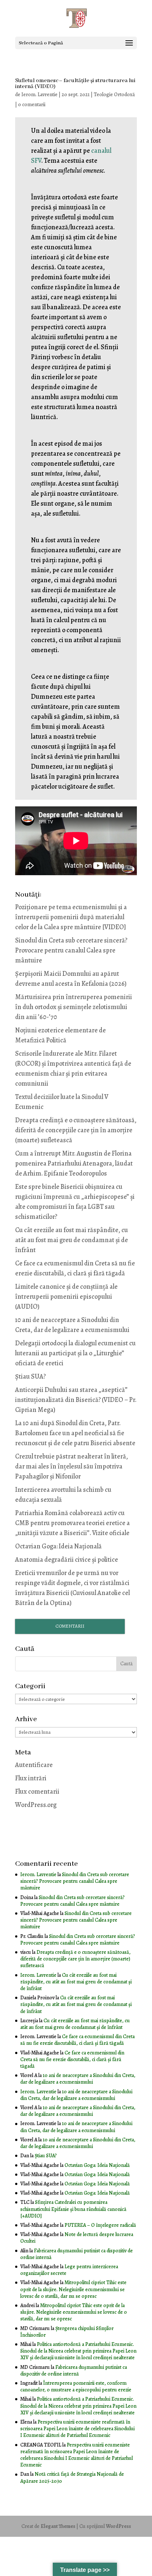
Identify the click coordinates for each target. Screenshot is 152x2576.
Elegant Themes (58, 2526)
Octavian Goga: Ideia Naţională (58, 1546)
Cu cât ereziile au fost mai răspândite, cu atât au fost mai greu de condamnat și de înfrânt (72, 1240)
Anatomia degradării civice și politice (67, 1560)
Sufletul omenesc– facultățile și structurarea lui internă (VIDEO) (75, 84)
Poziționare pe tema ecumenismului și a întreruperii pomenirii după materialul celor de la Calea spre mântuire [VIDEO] (71, 917)
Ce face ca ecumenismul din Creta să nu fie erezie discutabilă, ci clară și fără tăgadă (77, 2040)
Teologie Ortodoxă (114, 95)
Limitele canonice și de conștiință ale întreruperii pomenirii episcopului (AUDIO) (66, 1297)
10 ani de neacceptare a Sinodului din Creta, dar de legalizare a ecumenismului (78, 2079)
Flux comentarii (37, 1791)
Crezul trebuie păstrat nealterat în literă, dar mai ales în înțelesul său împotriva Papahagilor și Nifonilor (72, 1466)
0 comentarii (32, 104)
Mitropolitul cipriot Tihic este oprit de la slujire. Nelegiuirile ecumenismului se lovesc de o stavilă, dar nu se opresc (73, 2289)
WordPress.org (36, 1805)
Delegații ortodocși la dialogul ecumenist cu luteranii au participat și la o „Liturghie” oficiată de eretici (75, 1353)
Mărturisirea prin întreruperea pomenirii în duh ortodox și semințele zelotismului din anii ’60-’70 (74, 1007)
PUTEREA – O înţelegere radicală (100, 2225)
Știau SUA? (30, 1376)
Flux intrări (31, 1778)
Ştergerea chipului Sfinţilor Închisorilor (67, 2332)
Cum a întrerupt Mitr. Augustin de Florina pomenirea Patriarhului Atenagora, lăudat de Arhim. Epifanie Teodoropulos (74, 1163)
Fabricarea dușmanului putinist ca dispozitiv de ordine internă (77, 2254)
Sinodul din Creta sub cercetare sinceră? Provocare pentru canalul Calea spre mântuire (71, 950)
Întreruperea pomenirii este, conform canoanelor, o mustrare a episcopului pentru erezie (76, 2386)
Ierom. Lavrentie (39, 95)
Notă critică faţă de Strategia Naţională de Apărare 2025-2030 (72, 2477)
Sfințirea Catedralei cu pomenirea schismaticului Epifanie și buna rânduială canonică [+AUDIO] (73, 2209)
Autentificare (34, 1765)
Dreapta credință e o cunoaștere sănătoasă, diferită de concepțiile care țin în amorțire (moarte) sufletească (76, 1130)
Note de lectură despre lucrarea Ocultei (77, 2238)
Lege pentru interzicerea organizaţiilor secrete (69, 2270)
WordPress (118, 2526)
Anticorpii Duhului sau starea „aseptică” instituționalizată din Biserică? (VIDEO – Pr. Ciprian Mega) (76, 1400)
